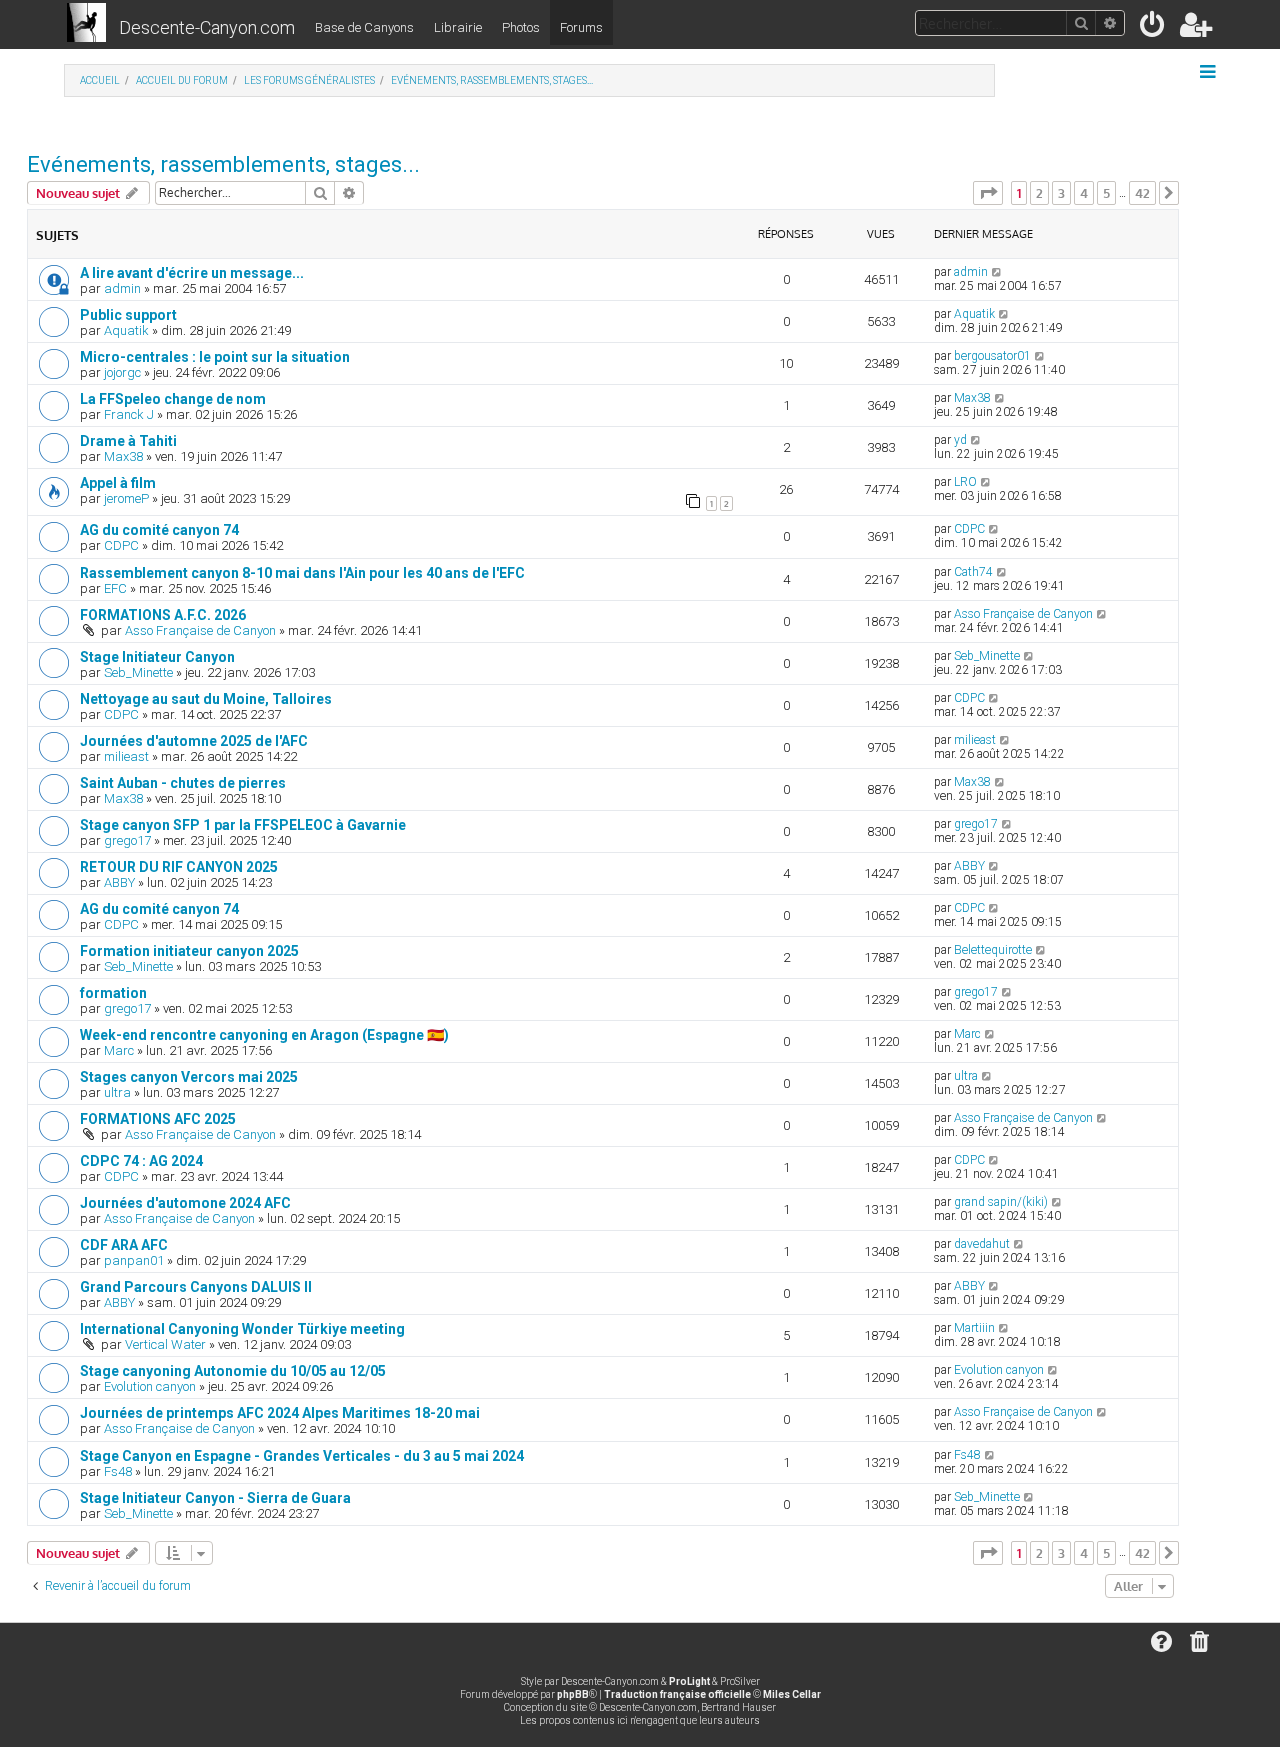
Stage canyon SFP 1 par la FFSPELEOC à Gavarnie (243, 825)
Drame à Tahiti (128, 441)
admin (122, 288)
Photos (521, 27)
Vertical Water (165, 1344)
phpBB (573, 1694)
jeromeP (126, 498)
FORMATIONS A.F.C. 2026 (163, 615)
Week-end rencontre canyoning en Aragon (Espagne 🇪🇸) (264, 1035)
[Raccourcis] (1209, 72)
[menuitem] (1153, 28)
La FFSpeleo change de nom (173, 399)
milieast (126, 756)
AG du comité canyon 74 (159, 530)
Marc (119, 1050)
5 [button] (1106, 193)
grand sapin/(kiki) (1001, 1202)
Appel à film (118, 483)
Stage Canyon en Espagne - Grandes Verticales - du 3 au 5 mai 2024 (302, 1456)
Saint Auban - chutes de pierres (183, 783)
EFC (115, 588)
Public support (128, 315)
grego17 (127, 840)
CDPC (121, 545)
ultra (117, 1092)
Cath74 (973, 572)
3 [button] (1061, 193)
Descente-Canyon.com (207, 27)
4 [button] (1084, 193)
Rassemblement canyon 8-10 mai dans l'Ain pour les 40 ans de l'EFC (302, 573)
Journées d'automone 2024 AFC (185, 1203)
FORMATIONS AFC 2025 (158, 1119)
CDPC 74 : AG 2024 (141, 1161)
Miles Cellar (792, 1694)
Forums (581, 27)
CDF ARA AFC (124, 1245)
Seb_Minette (138, 672)
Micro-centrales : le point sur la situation (215, 357)
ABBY (119, 882)
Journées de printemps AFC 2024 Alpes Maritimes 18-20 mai (280, 1413)
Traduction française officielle (677, 1694)
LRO (965, 482)
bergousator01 (992, 356)
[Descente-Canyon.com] (86, 24)
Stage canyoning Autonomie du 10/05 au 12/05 (233, 1371)
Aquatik (126, 330)
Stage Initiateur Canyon (157, 657)
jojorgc (122, 372)
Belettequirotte (993, 950)
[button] (988, 193)
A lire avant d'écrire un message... (192, 273)
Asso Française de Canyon (200, 630)
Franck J (129, 414)
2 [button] (1039, 193)
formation (113, 993)
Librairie (458, 27)
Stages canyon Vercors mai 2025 (189, 1077)
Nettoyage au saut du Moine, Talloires (206, 699)
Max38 (972, 398)
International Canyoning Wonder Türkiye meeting (242, 1329)
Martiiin (974, 1328)
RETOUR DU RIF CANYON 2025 (179, 867)
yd (960, 440)
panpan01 (134, 1260)
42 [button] (1142, 193)
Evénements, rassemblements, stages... (223, 164)
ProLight (689, 1681)
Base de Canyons (364, 27)
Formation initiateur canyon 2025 (189, 951)
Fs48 (118, 1471)
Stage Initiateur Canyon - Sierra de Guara (215, 1498)
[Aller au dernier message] (997, 272)
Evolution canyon (150, 1386)
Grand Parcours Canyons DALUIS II (196, 1287)
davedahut (982, 1244)
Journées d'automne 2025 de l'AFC (194, 741)
